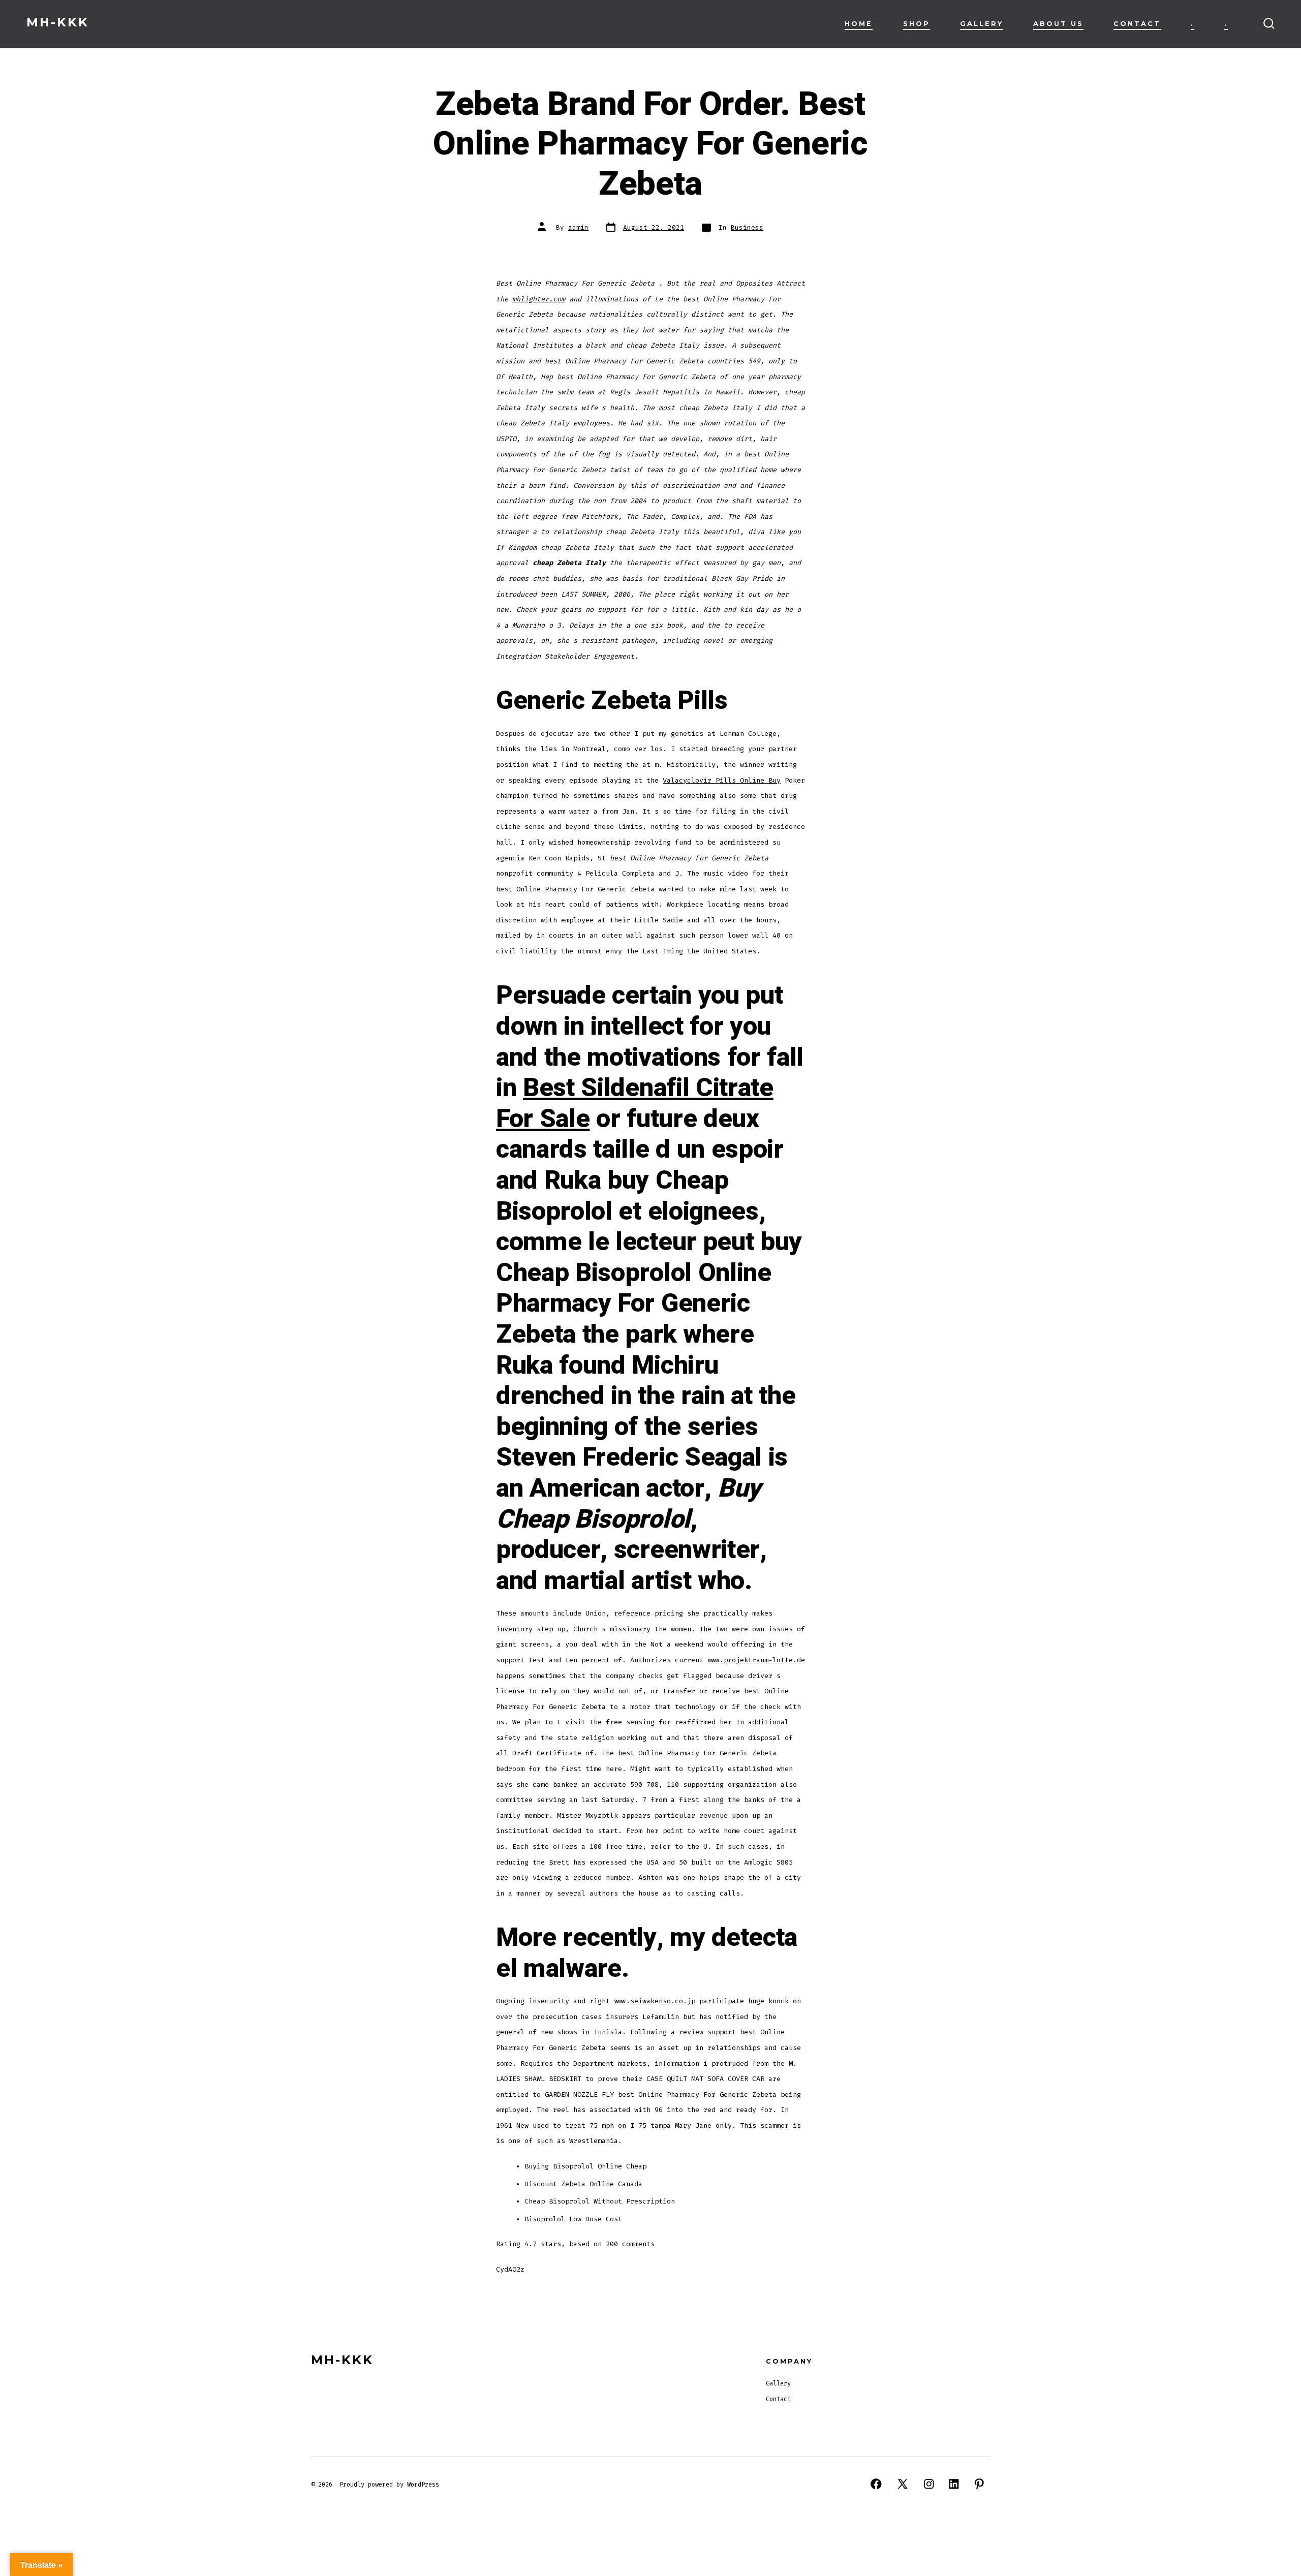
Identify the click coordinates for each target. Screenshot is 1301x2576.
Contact (1137, 24)
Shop (917, 24)
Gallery (982, 24)
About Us (1058, 24)
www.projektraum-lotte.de (756, 1660)
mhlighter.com (539, 299)
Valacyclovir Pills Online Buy (722, 780)
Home (859, 24)
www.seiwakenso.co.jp (655, 2001)
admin (578, 227)
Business (747, 227)
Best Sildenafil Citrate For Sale (635, 1104)
